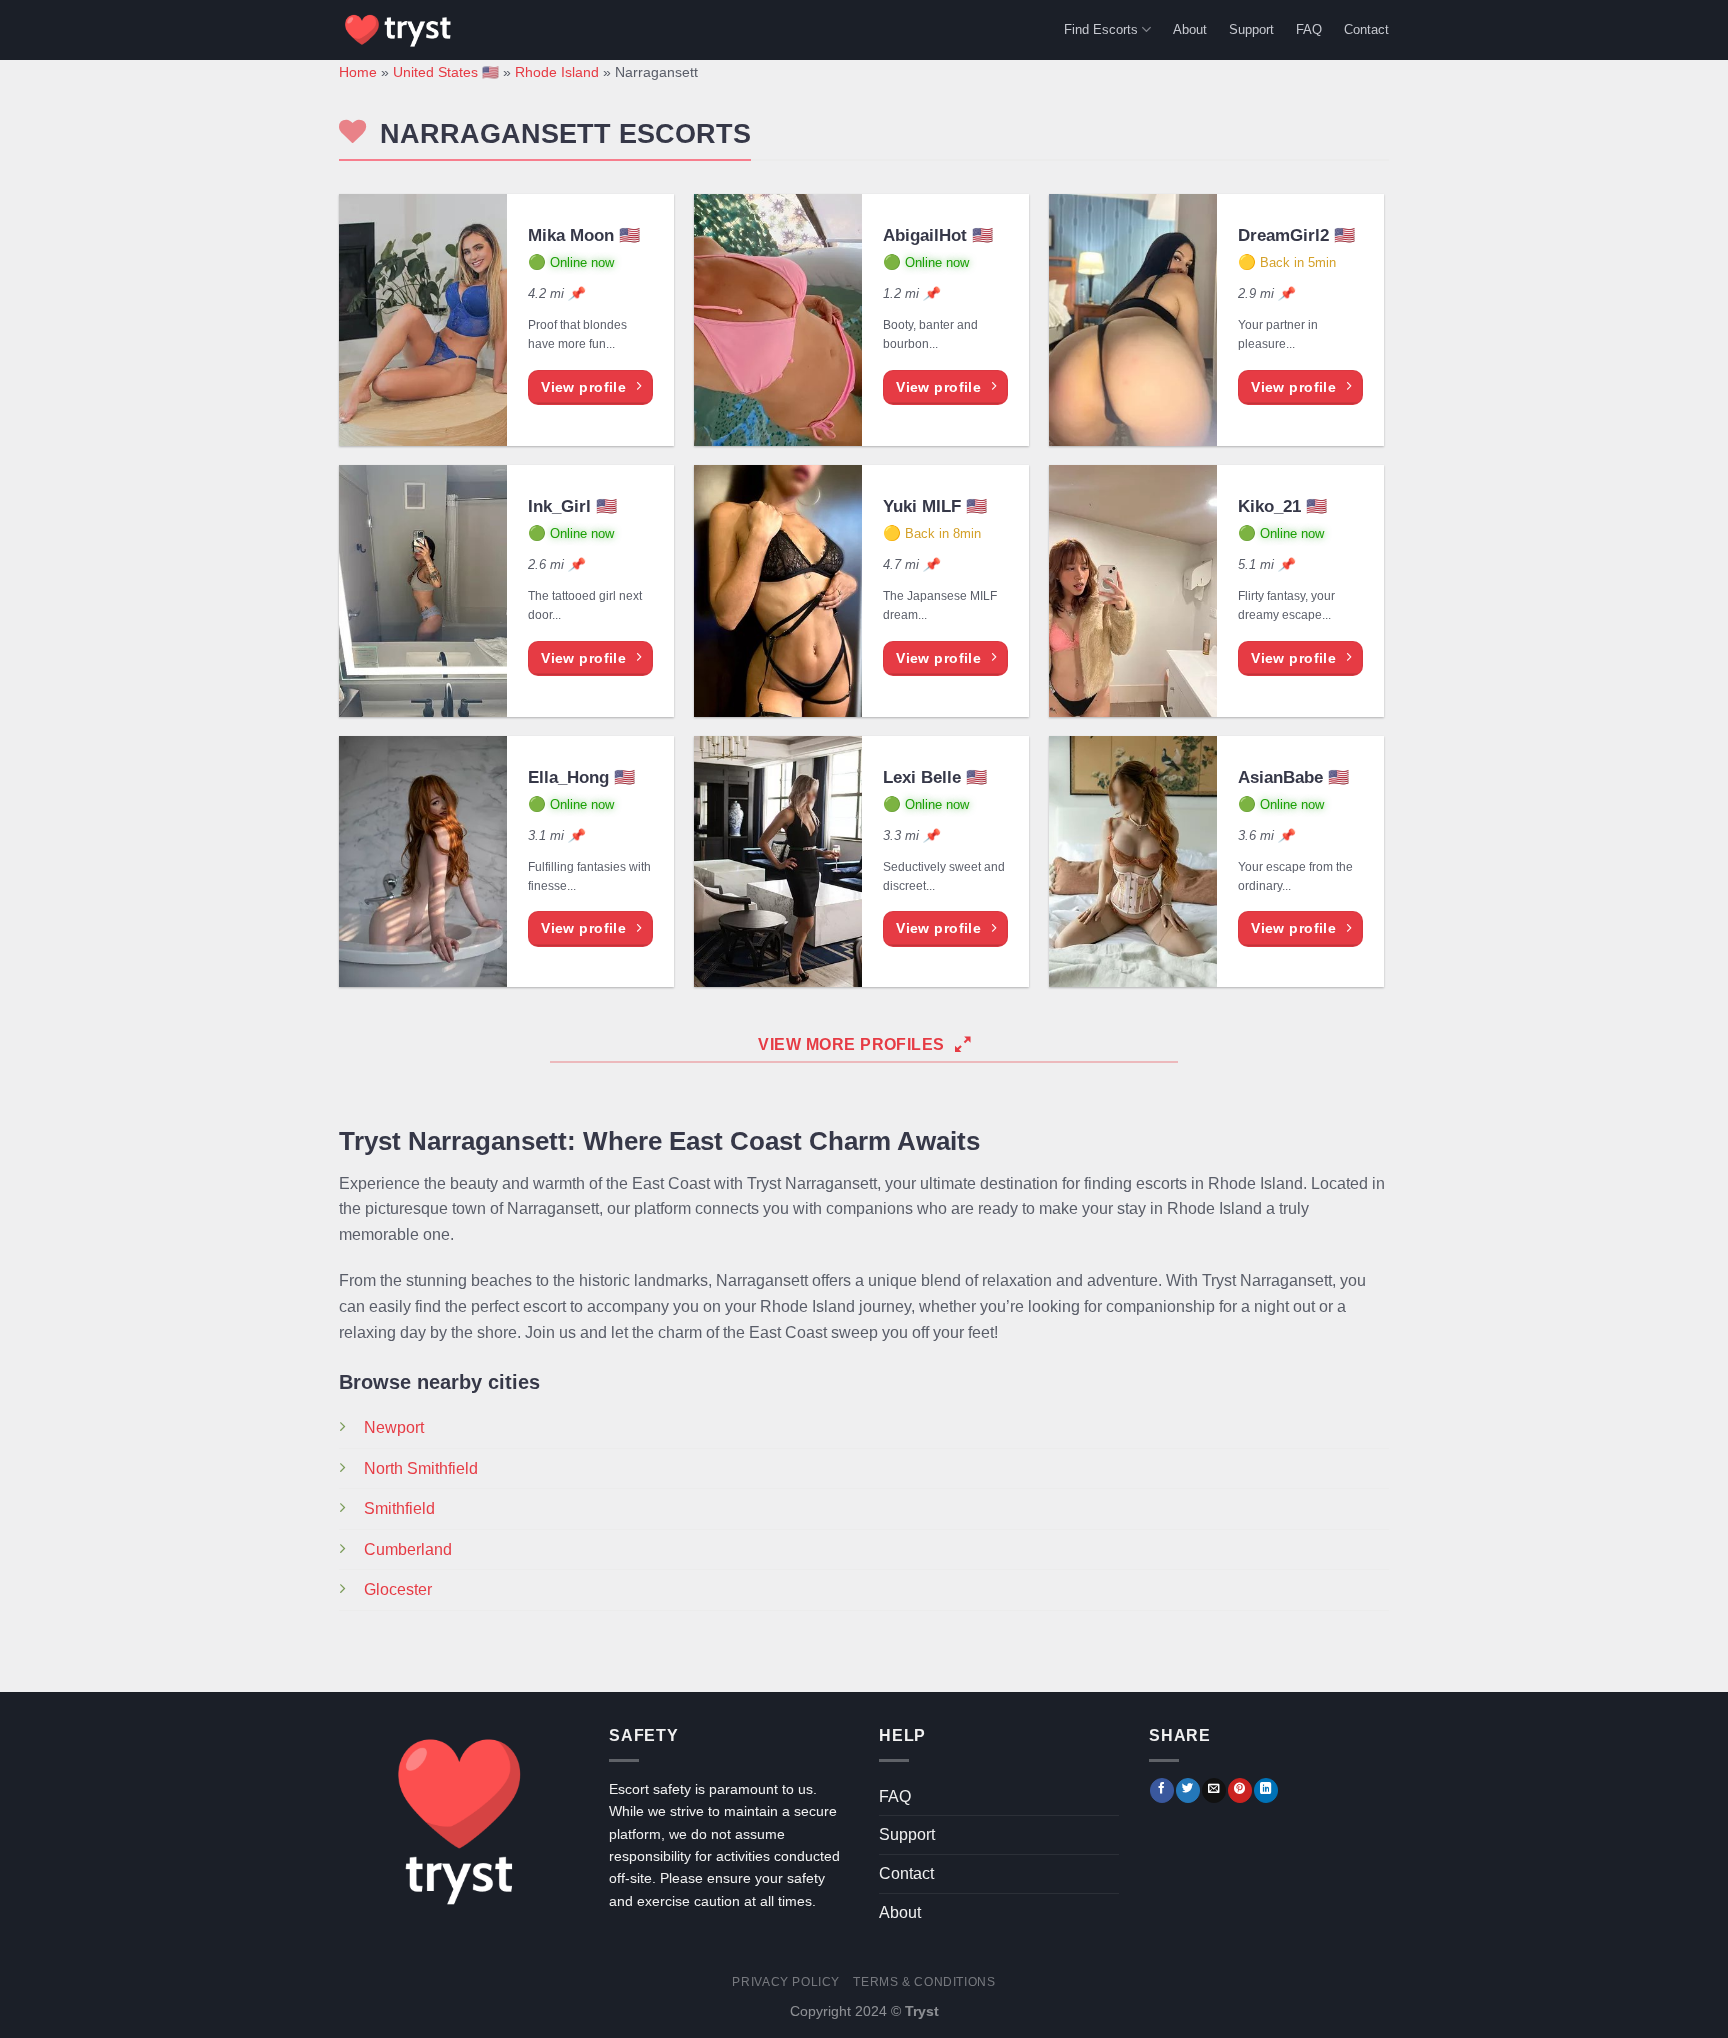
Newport (394, 1427)
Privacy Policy (786, 1982)
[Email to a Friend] (1214, 1790)
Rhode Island (557, 72)
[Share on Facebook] (1162, 1790)
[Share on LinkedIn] (1266, 1790)
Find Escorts (1101, 29)
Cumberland (408, 1549)
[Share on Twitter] (1188, 1790)
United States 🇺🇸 (446, 72)
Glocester (398, 1589)
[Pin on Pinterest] (1240, 1790)
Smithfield (399, 1508)
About (1190, 29)
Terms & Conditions (924, 1982)
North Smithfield (421, 1468)
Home (358, 72)
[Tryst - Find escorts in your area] (399, 30)
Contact (1366, 29)
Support (1251, 29)
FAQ (1309, 29)
